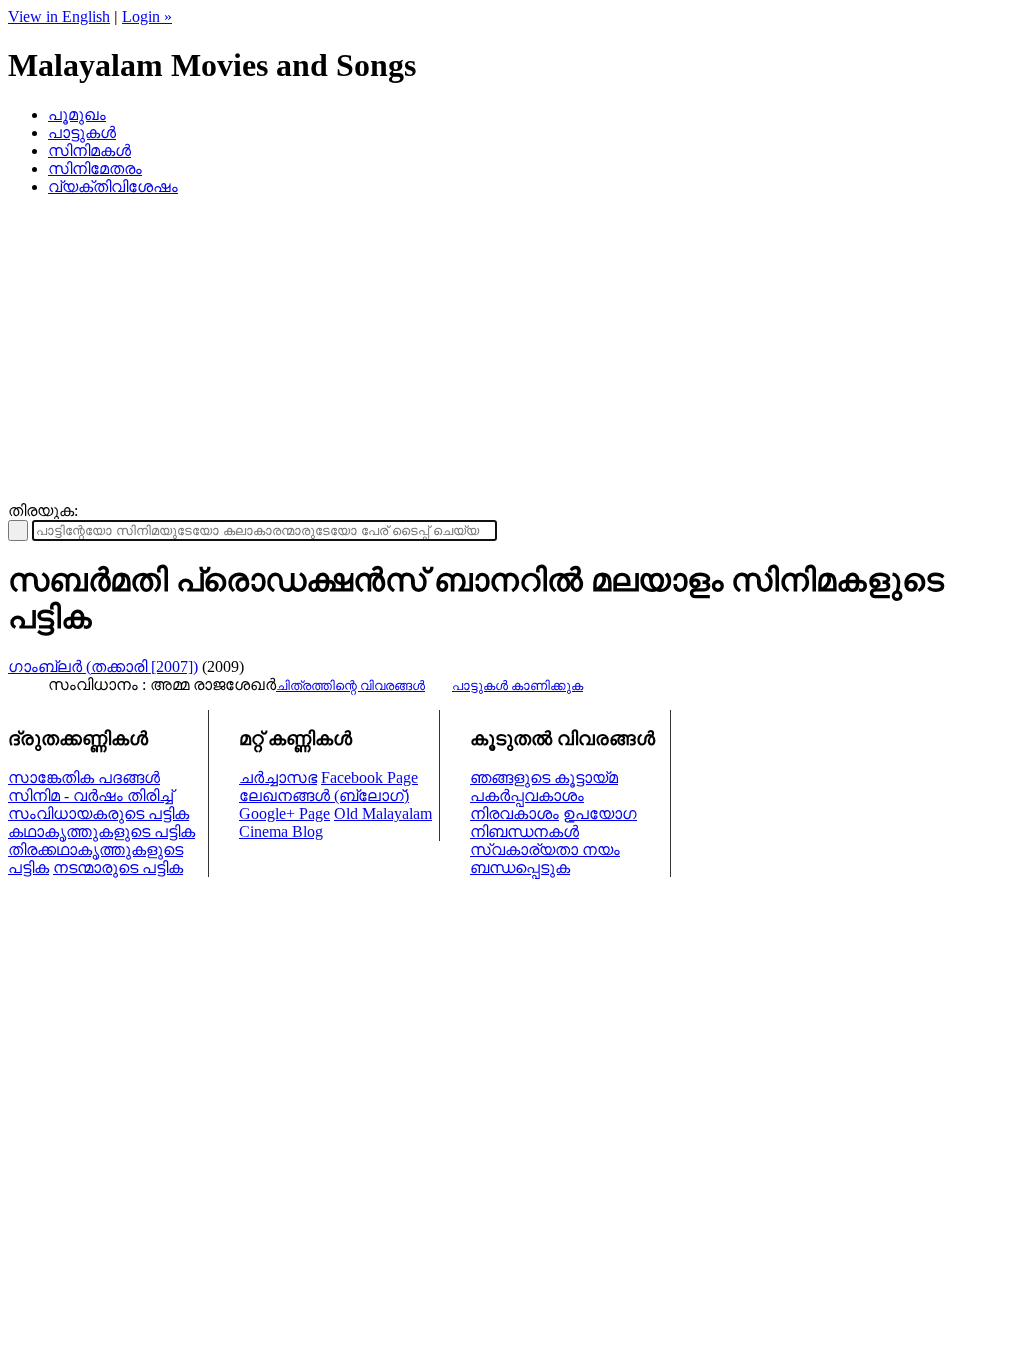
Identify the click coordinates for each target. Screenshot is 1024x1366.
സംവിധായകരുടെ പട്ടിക (98, 813)
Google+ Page (284, 813)
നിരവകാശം (514, 813)
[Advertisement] (512, 352)
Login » (147, 16)
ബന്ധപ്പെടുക (520, 867)
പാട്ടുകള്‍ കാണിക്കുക (517, 685)
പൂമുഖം (77, 114)
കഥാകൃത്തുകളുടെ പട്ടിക (101, 831)
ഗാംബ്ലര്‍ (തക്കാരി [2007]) (103, 666)
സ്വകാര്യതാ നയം (545, 849)
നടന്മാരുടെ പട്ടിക (118, 867)
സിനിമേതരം (95, 168)
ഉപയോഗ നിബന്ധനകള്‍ (553, 822)
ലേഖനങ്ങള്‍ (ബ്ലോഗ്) (324, 795)
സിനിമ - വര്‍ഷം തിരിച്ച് (90, 795)
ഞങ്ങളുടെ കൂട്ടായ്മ (544, 777)
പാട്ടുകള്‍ (82, 132)
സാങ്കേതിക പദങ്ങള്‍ (84, 777)
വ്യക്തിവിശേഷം (113, 186)
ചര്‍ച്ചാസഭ (278, 777)
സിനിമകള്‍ (89, 150)
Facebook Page (369, 777)
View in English (59, 16)
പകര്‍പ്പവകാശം (527, 795)
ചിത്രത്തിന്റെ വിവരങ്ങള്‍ (350, 685)
